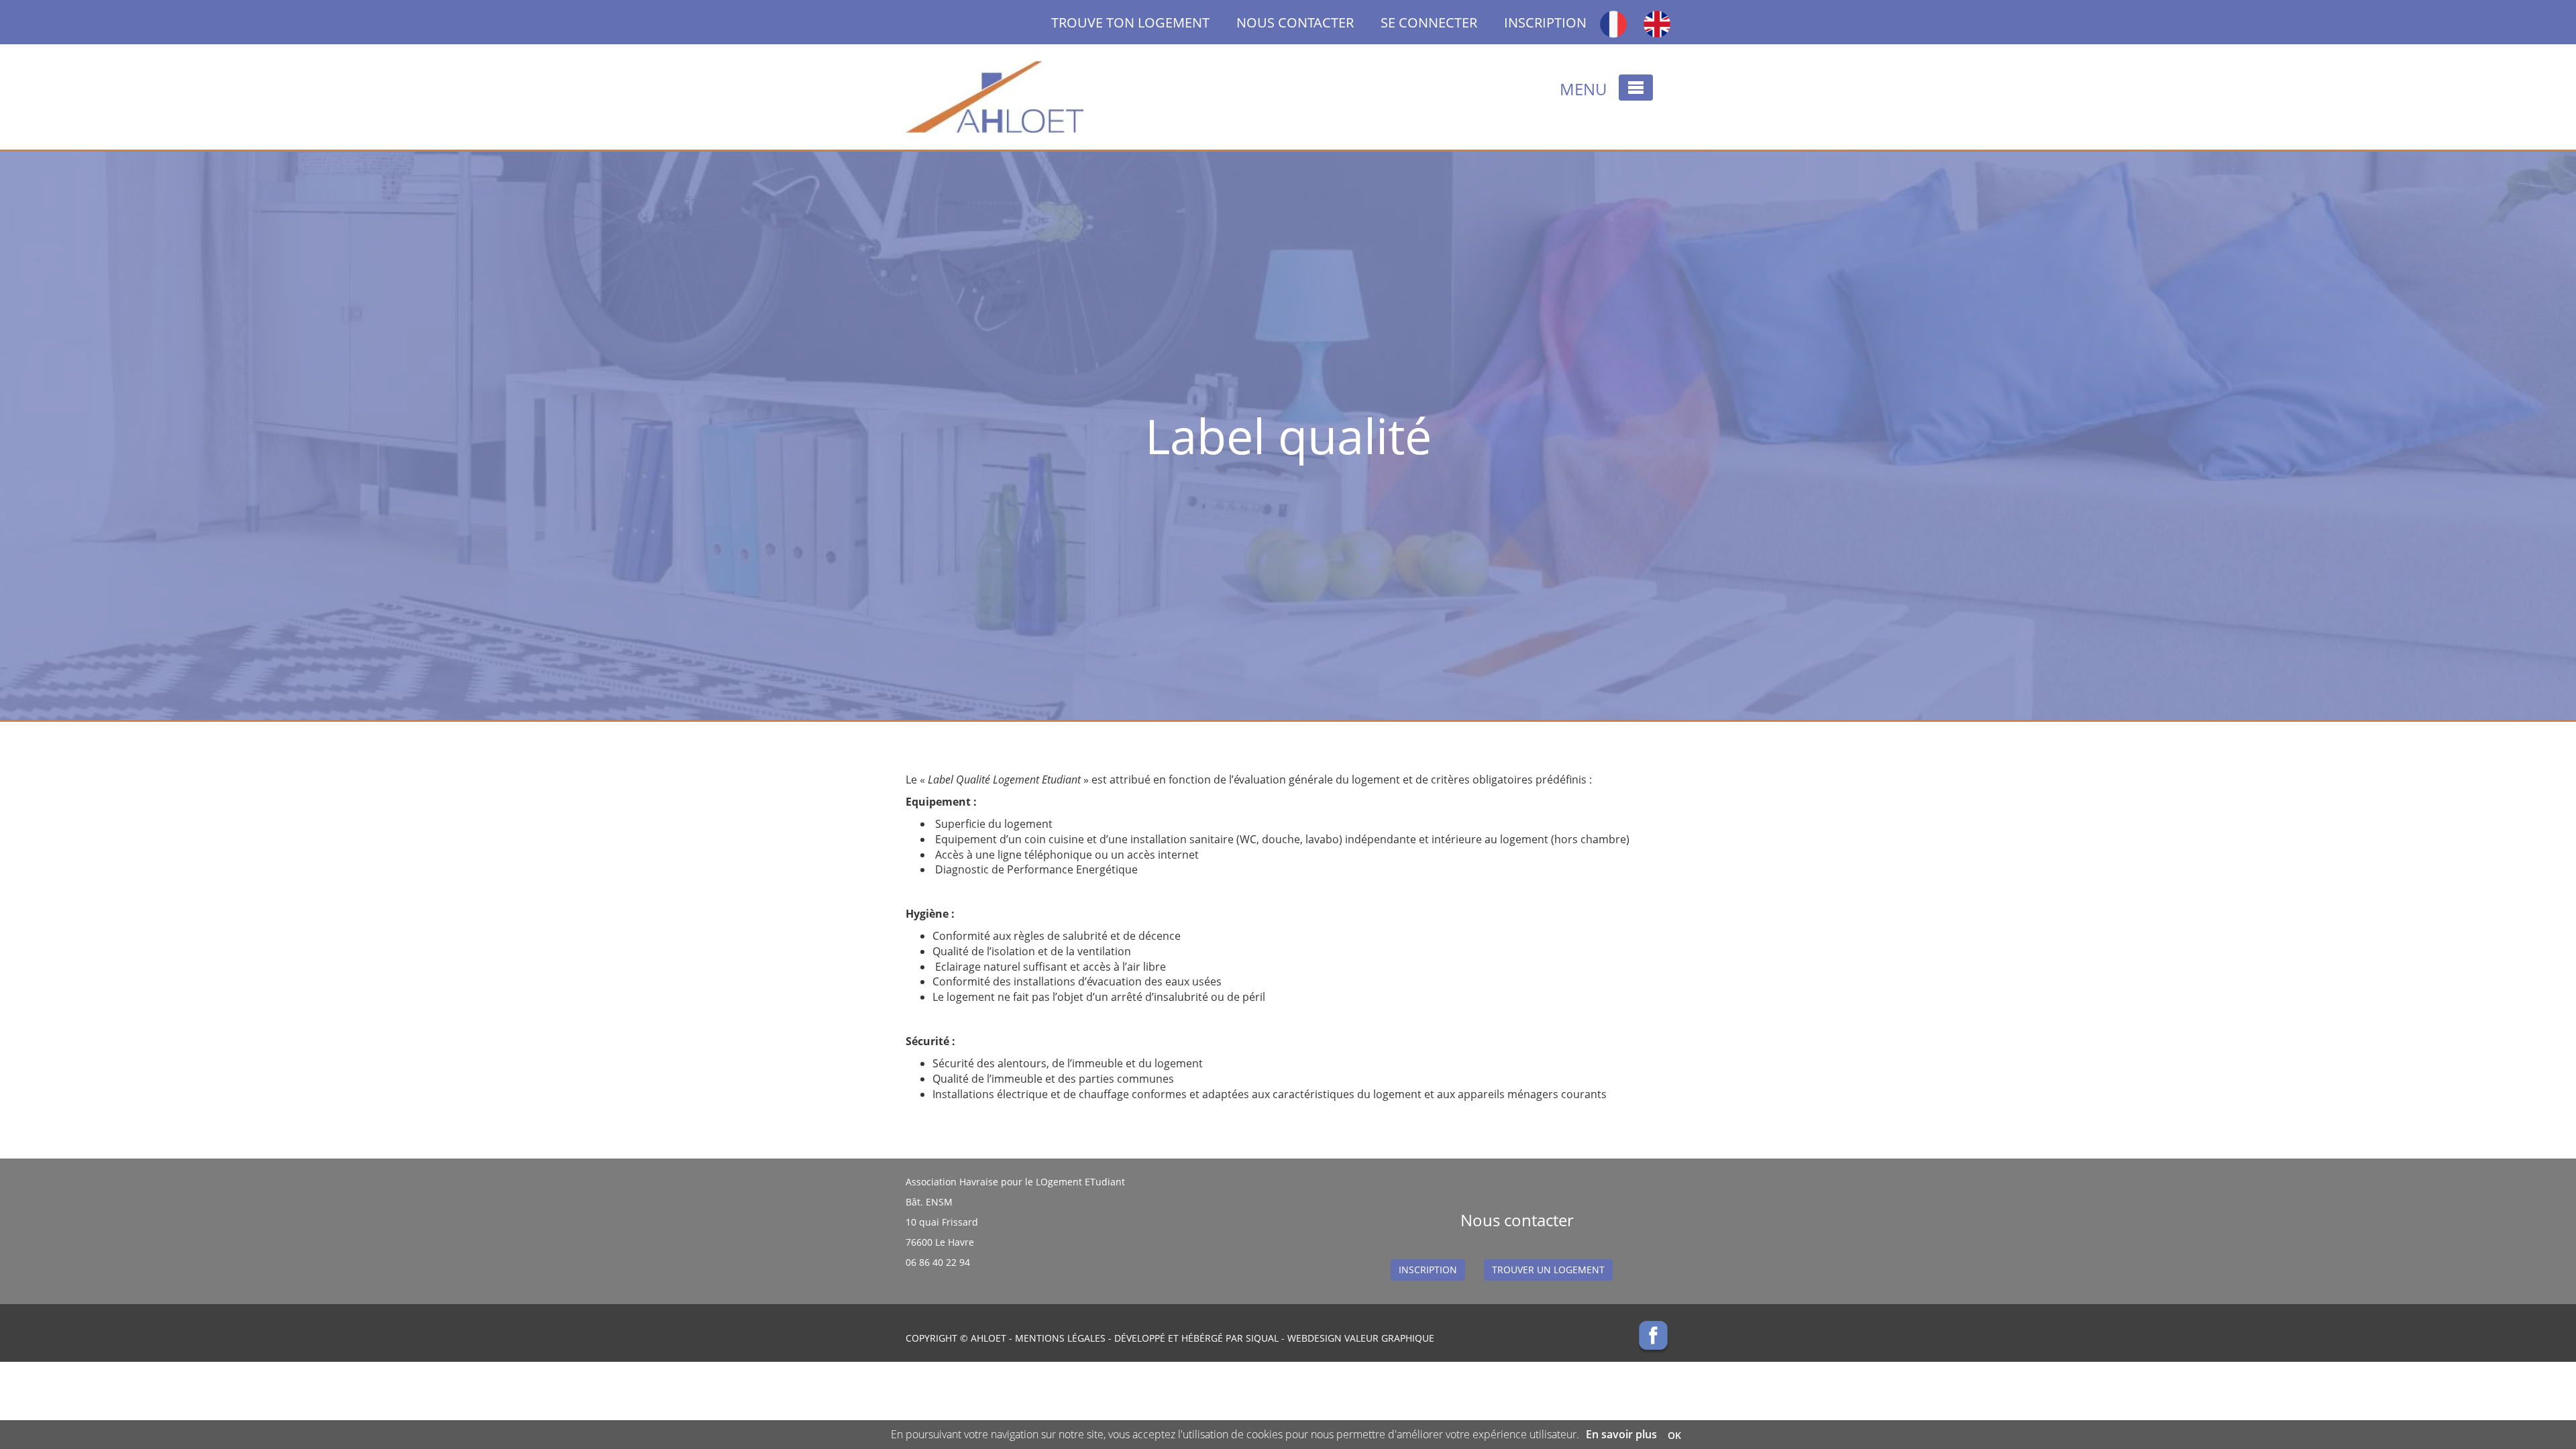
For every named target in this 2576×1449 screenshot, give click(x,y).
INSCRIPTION (1545, 22)
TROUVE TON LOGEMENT (1144, 22)
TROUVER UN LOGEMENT (1548, 1270)
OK (1674, 1435)
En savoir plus (1621, 1434)
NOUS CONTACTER (1295, 22)
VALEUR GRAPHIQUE (1389, 1338)
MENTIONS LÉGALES (1060, 1338)
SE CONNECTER (1429, 22)
